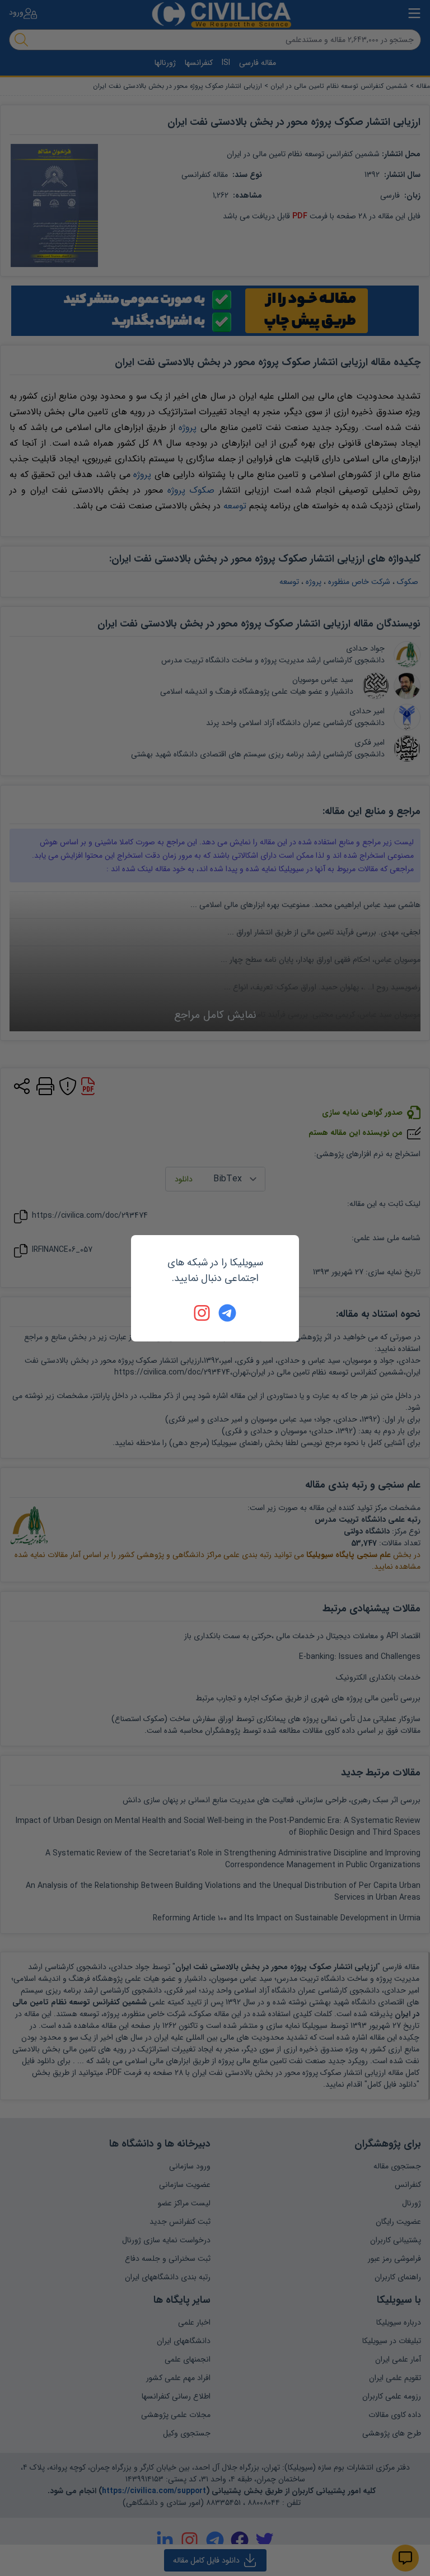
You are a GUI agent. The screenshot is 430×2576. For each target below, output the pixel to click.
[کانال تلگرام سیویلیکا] (227, 1313)
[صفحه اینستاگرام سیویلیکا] (203, 1313)
